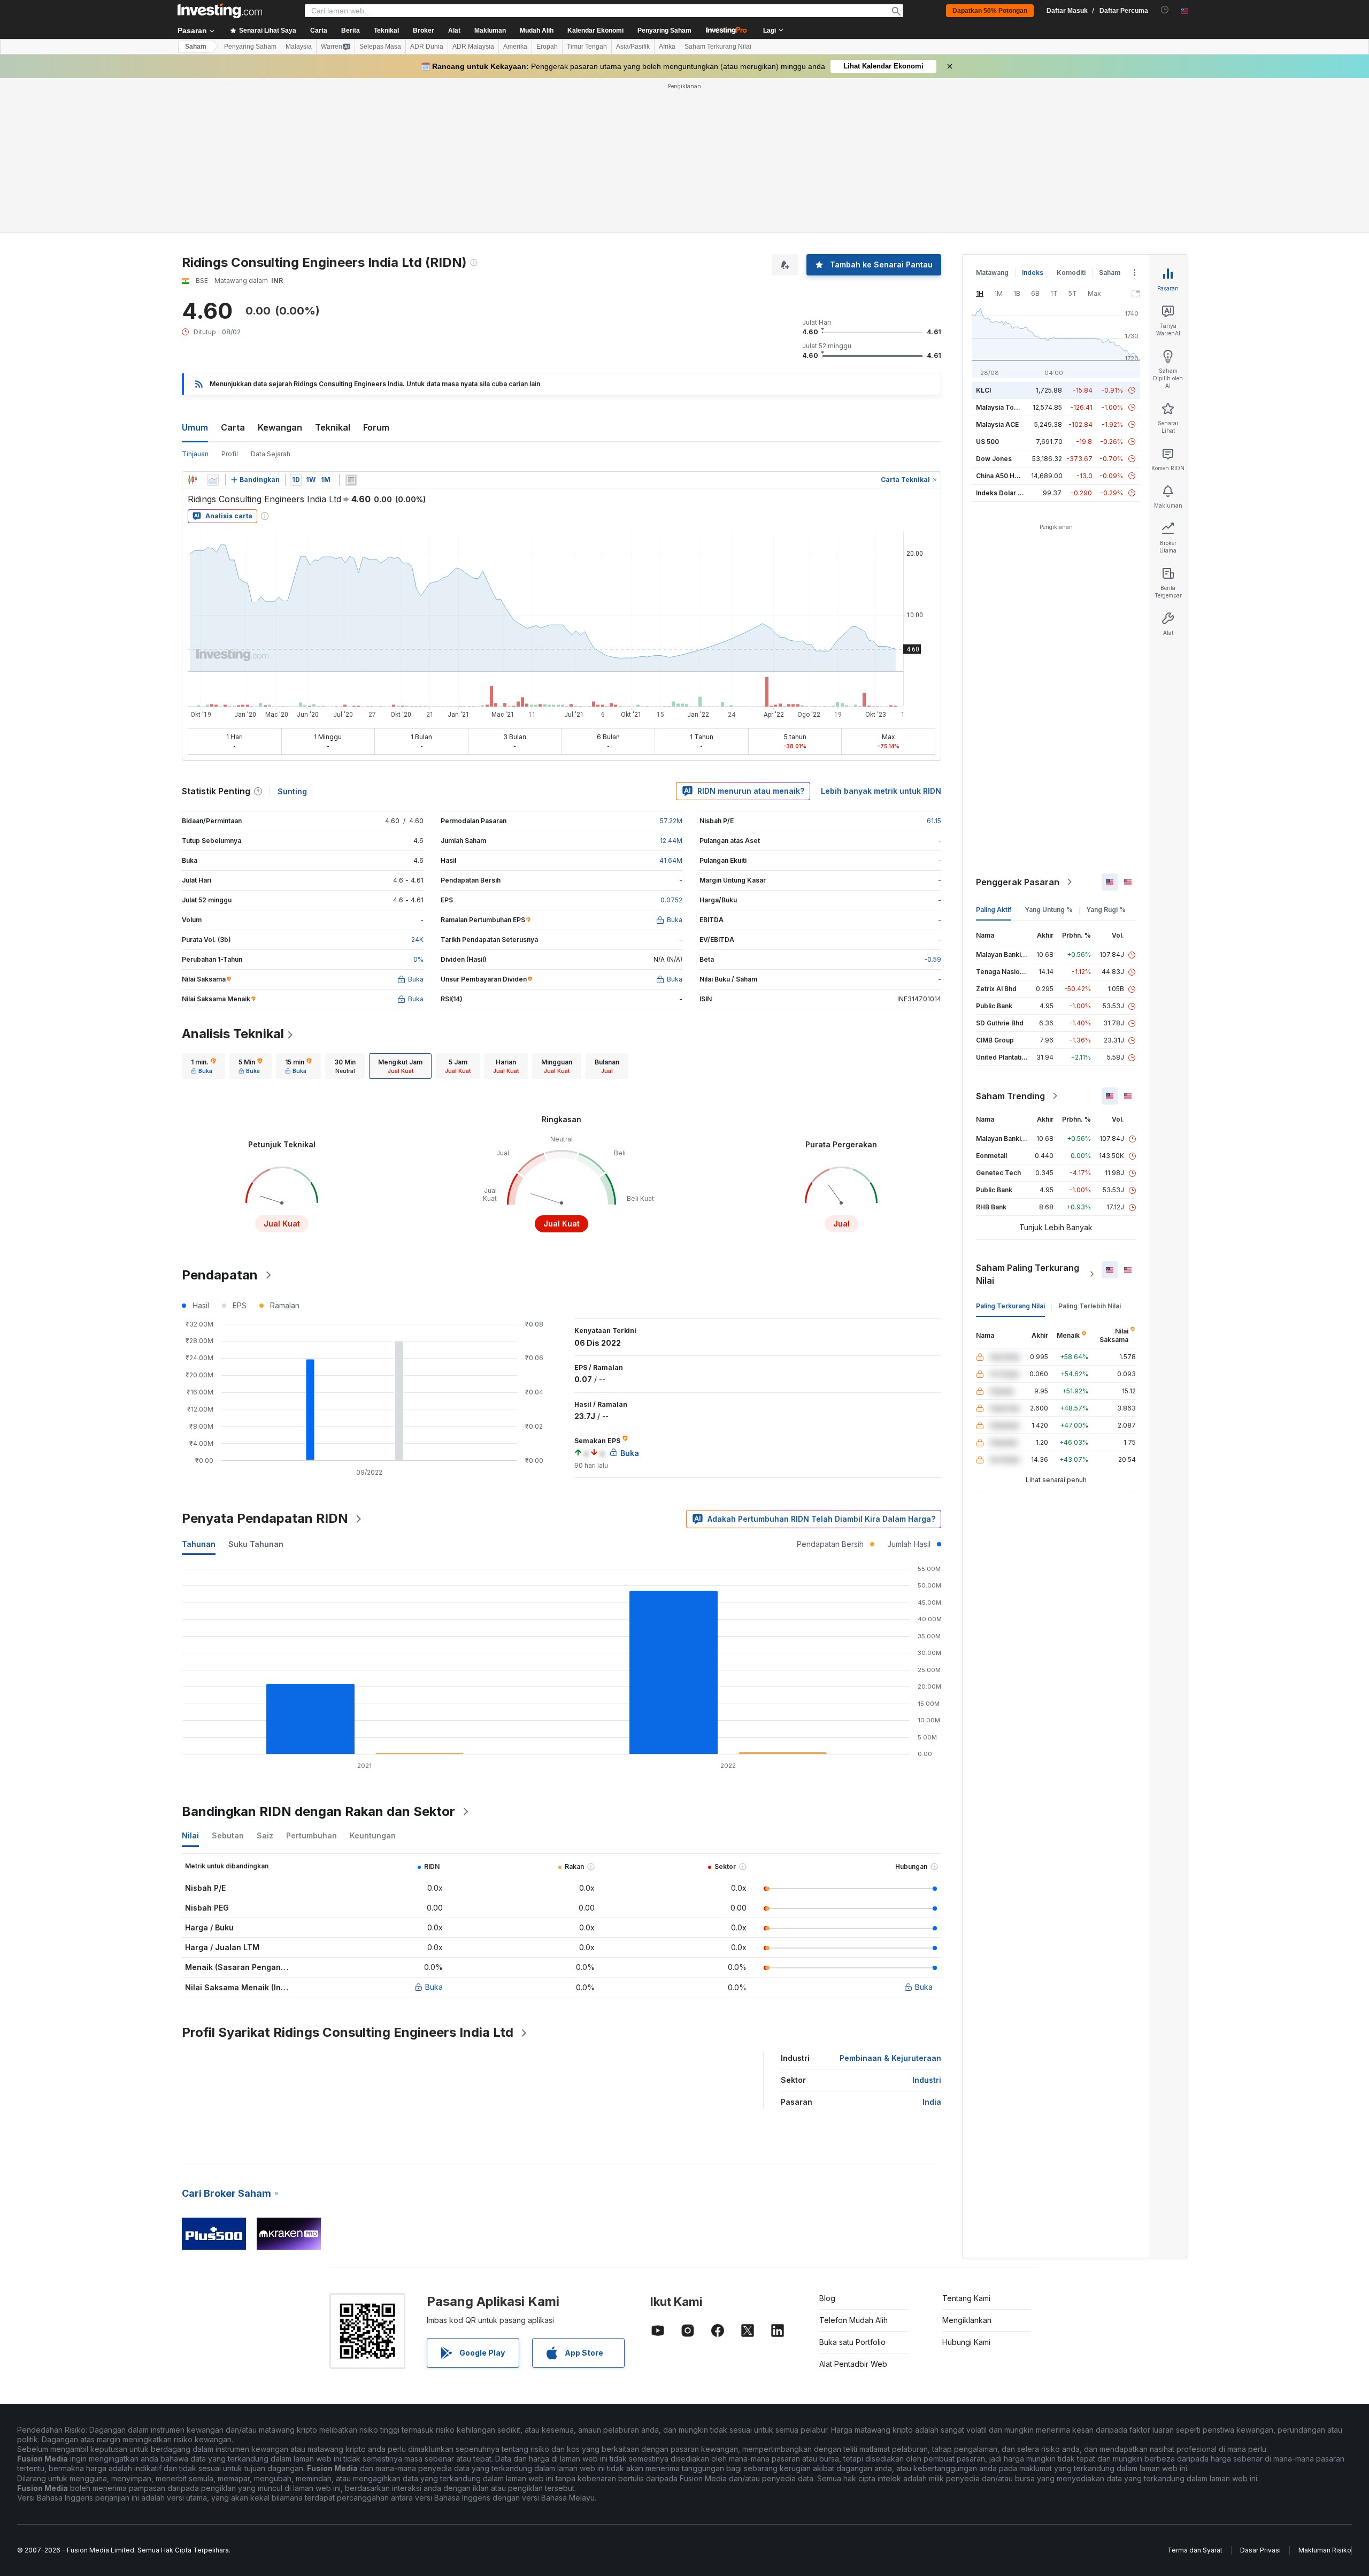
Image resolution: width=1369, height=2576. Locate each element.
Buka (434, 1987)
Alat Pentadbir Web (853, 2364)
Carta (233, 427)
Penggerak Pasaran (1018, 882)
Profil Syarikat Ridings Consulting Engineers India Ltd (348, 2032)
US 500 (987, 442)
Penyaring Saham (664, 30)
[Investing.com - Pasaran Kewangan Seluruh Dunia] (220, 11)
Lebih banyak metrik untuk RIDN (881, 791)
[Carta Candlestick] (193, 480)
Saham (196, 47)
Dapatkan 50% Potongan (990, 11)
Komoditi (1071, 273)
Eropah (547, 47)
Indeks (1033, 273)
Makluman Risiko (1325, 2550)
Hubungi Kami (966, 2342)
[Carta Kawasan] (213, 480)
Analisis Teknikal (233, 1034)
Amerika (515, 47)
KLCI (983, 390)
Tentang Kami (966, 2298)
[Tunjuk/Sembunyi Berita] (351, 480)
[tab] (203, 1066)
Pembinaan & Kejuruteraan (890, 2058)
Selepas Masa (380, 47)
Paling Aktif (994, 910)
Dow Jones (994, 459)
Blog (827, 2298)
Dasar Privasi (1260, 2550)
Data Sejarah (271, 454)
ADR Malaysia (473, 47)
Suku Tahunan (256, 1544)
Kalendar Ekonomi (595, 30)
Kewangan (280, 427)
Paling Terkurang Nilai (1010, 1306)
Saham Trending (1010, 1096)
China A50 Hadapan (1007, 476)
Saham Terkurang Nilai (718, 47)
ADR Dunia (427, 47)
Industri (927, 2080)
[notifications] (1165, 10)
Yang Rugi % (1106, 910)
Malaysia (299, 47)
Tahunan (199, 1544)
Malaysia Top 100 (1003, 407)
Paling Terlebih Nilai (1090, 1306)
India (932, 2102)
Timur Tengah (587, 47)
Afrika (667, 47)
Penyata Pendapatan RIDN (265, 1518)
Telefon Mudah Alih (853, 2320)
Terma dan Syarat (1195, 2550)
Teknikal (333, 427)
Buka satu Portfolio (852, 2342)
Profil (230, 454)
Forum (376, 427)
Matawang (992, 273)
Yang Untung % (1049, 910)
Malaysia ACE (997, 424)
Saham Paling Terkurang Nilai (1028, 1274)
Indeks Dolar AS (1001, 493)
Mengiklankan (967, 2320)
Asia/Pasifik (633, 47)
